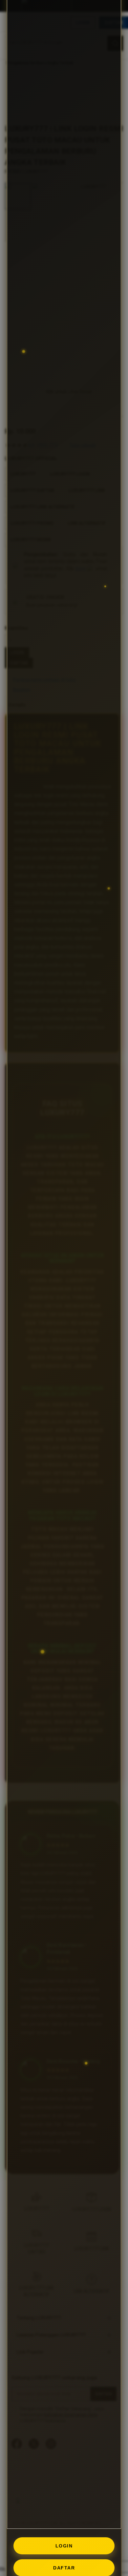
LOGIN (64, 2546)
